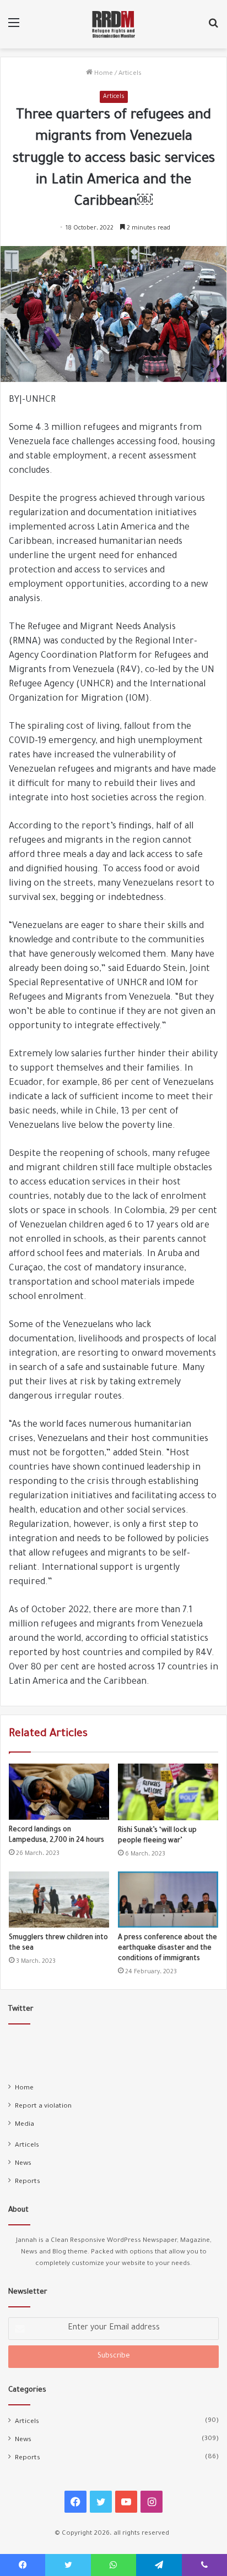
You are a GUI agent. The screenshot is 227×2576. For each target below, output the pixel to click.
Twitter (21, 2009)
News (23, 2164)
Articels (130, 74)
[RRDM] (113, 24)
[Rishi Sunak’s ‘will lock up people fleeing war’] (168, 1792)
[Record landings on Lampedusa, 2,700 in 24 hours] (59, 1792)
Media (25, 2125)
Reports (28, 2182)
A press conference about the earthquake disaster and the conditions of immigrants (167, 1949)
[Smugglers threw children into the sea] (59, 1900)
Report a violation (43, 2106)
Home (103, 74)
